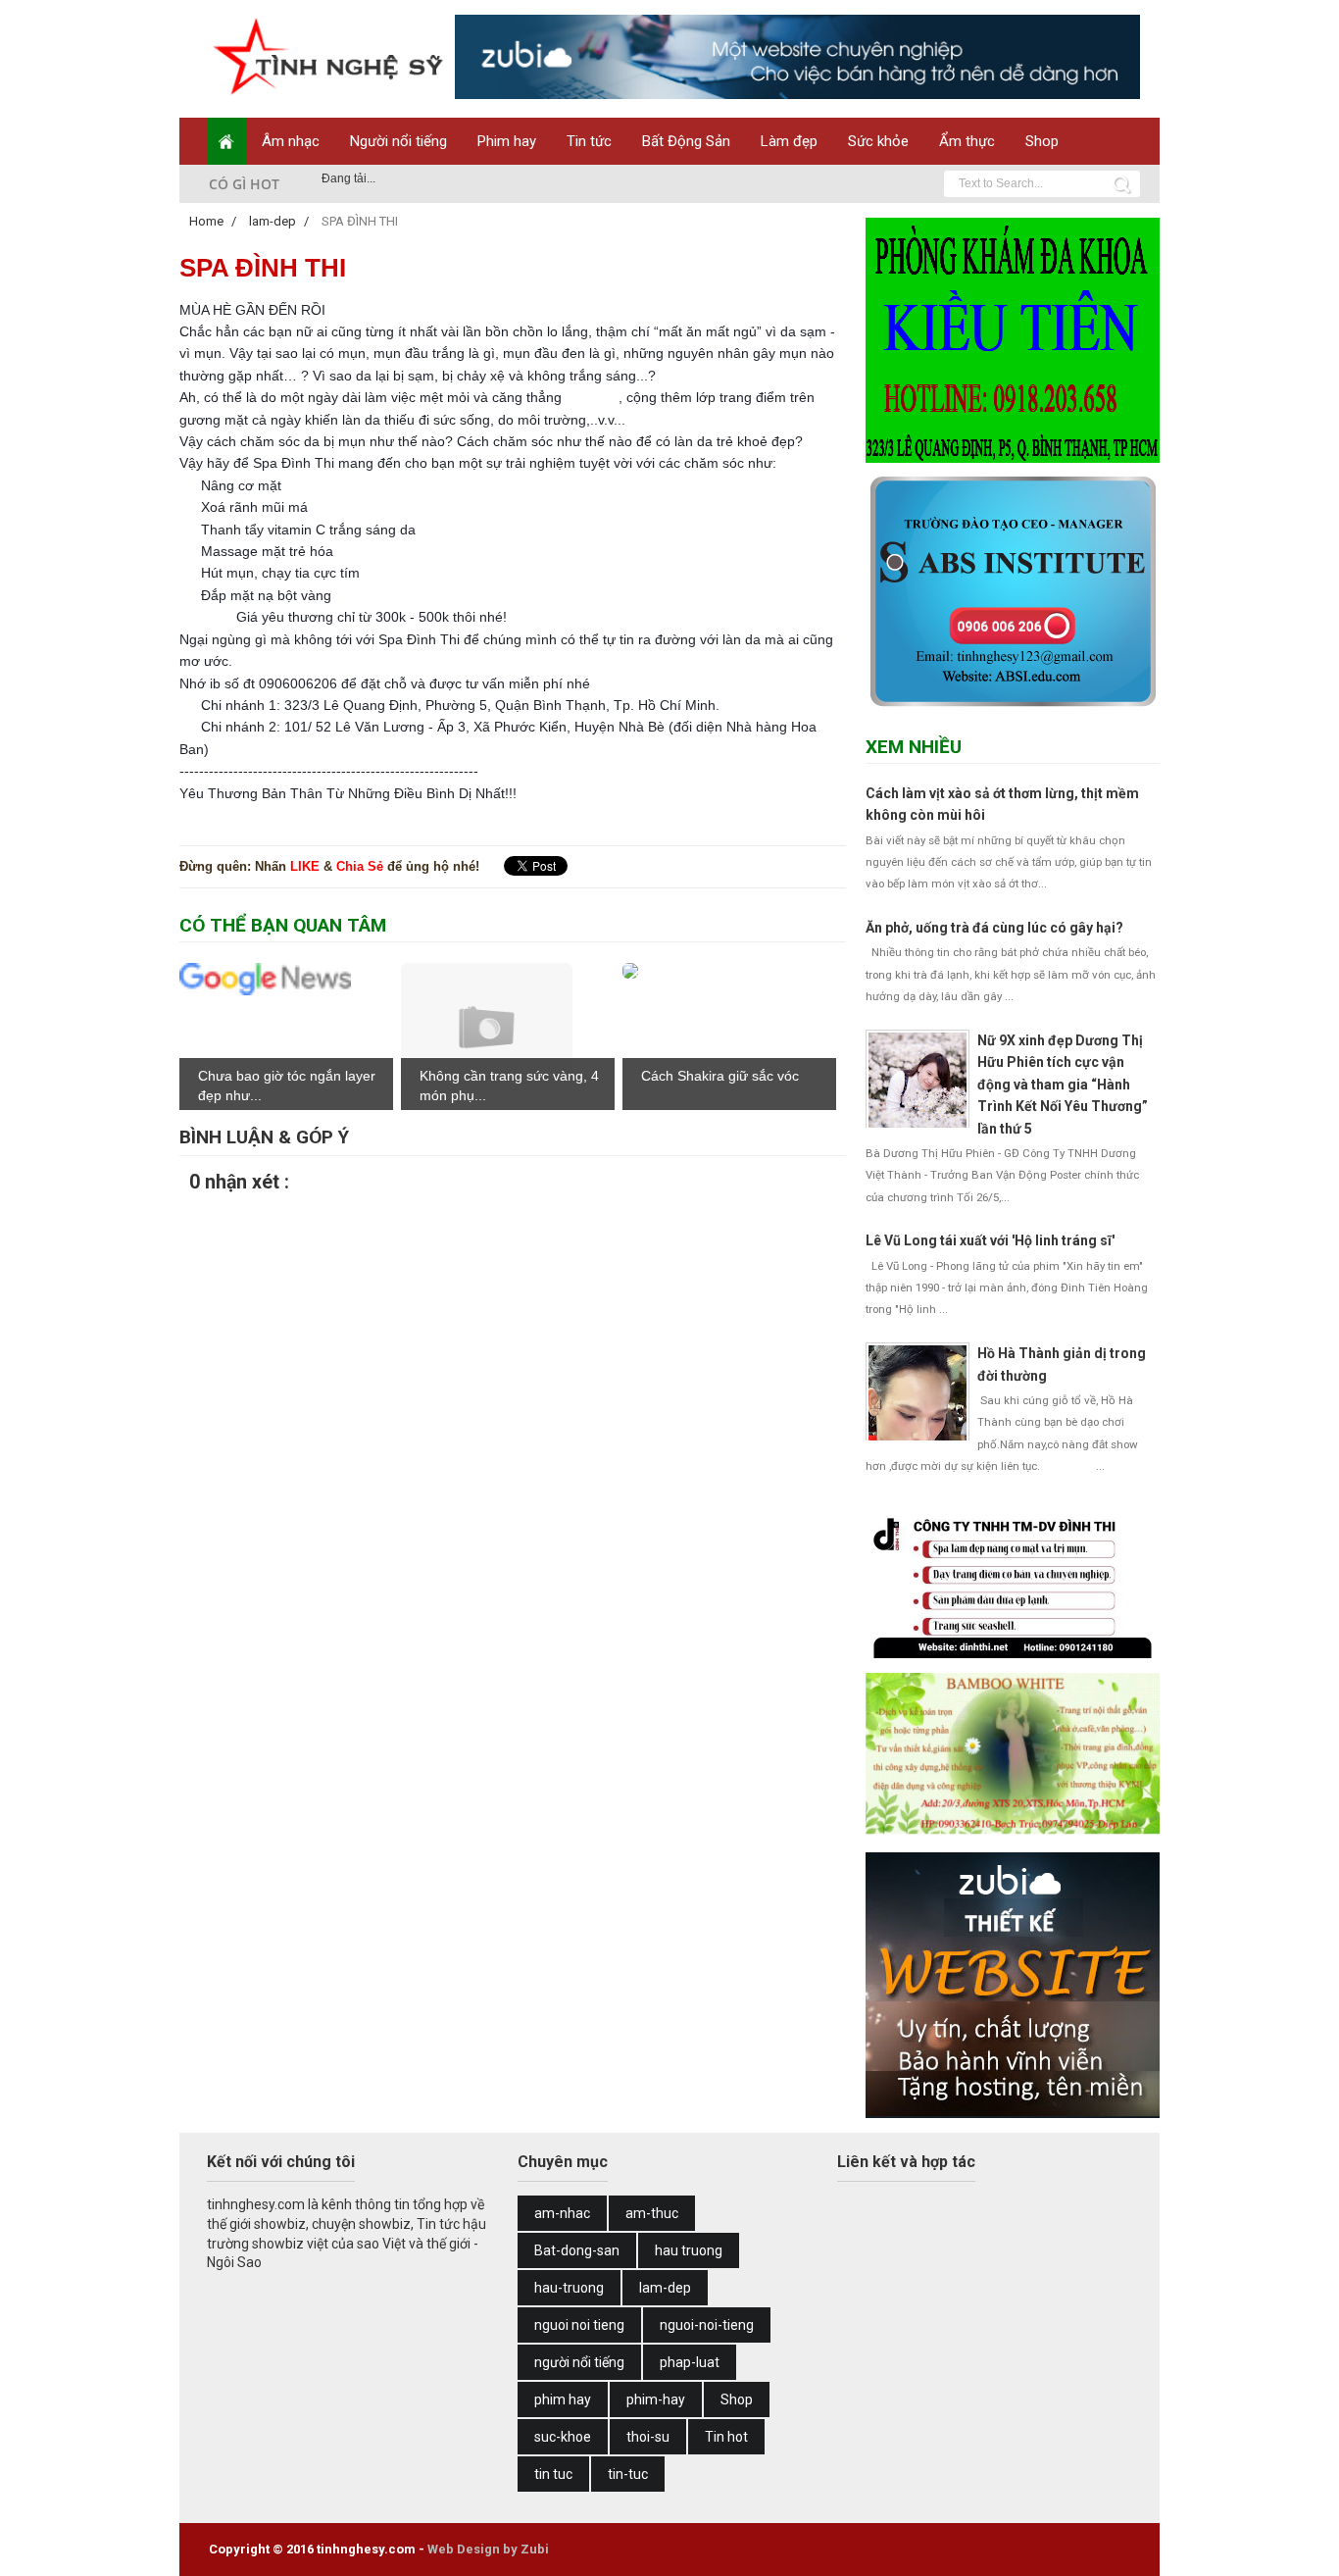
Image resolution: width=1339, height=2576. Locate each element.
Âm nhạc (291, 141)
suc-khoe (563, 2437)
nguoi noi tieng (579, 2325)
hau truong (689, 2250)
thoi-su (648, 2437)
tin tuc (553, 2474)
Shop (1042, 141)
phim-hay (656, 2399)
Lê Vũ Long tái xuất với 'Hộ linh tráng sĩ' (990, 1240)
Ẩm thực (967, 141)
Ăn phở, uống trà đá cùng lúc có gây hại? (994, 928)
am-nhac (562, 2213)
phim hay (563, 2399)
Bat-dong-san (577, 2250)
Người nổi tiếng (398, 141)
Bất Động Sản (686, 141)
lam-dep (665, 2288)
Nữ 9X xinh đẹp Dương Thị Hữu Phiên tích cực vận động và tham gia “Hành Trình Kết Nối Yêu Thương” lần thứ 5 (1063, 1085)
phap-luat (690, 2362)
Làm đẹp (789, 141)
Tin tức (589, 141)
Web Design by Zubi (488, 2549)
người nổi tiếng (579, 2362)
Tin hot (726, 2437)
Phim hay (507, 141)
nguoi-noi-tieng (707, 2325)
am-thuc (652, 2213)
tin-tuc (628, 2474)
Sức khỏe (878, 141)
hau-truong (569, 2288)
